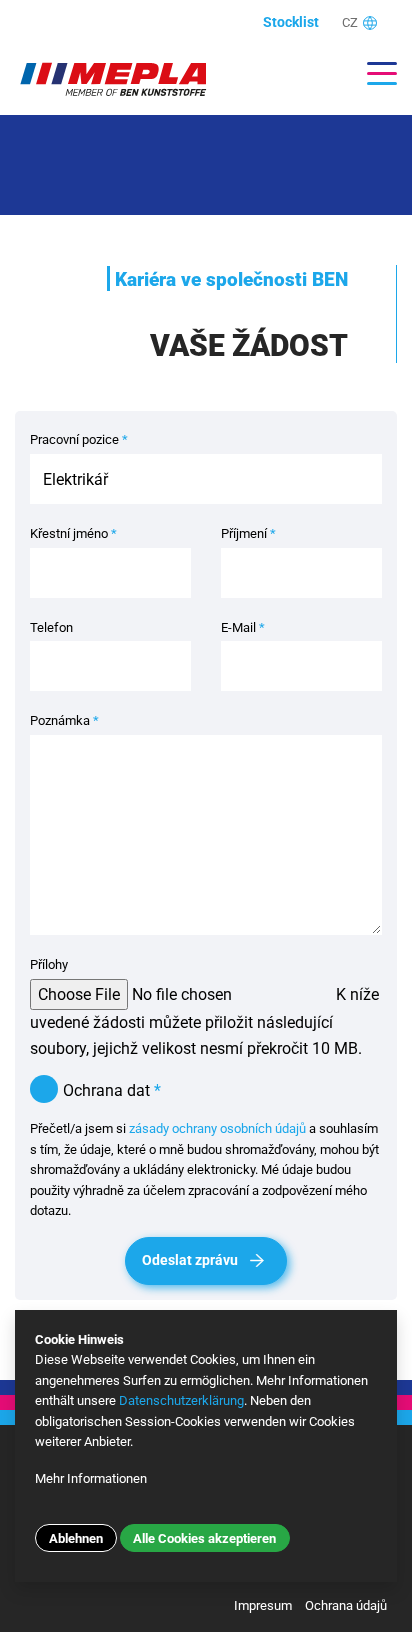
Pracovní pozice (79, 439)
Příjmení (248, 533)
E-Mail (243, 627)
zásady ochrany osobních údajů (217, 1128)
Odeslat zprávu (190, 1260)
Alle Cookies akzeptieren (204, 1538)
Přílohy (49, 964)
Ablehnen (76, 1538)
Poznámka (64, 720)
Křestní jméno (73, 533)
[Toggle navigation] (372, 73)
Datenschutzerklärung (181, 1400)
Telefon (51, 627)
